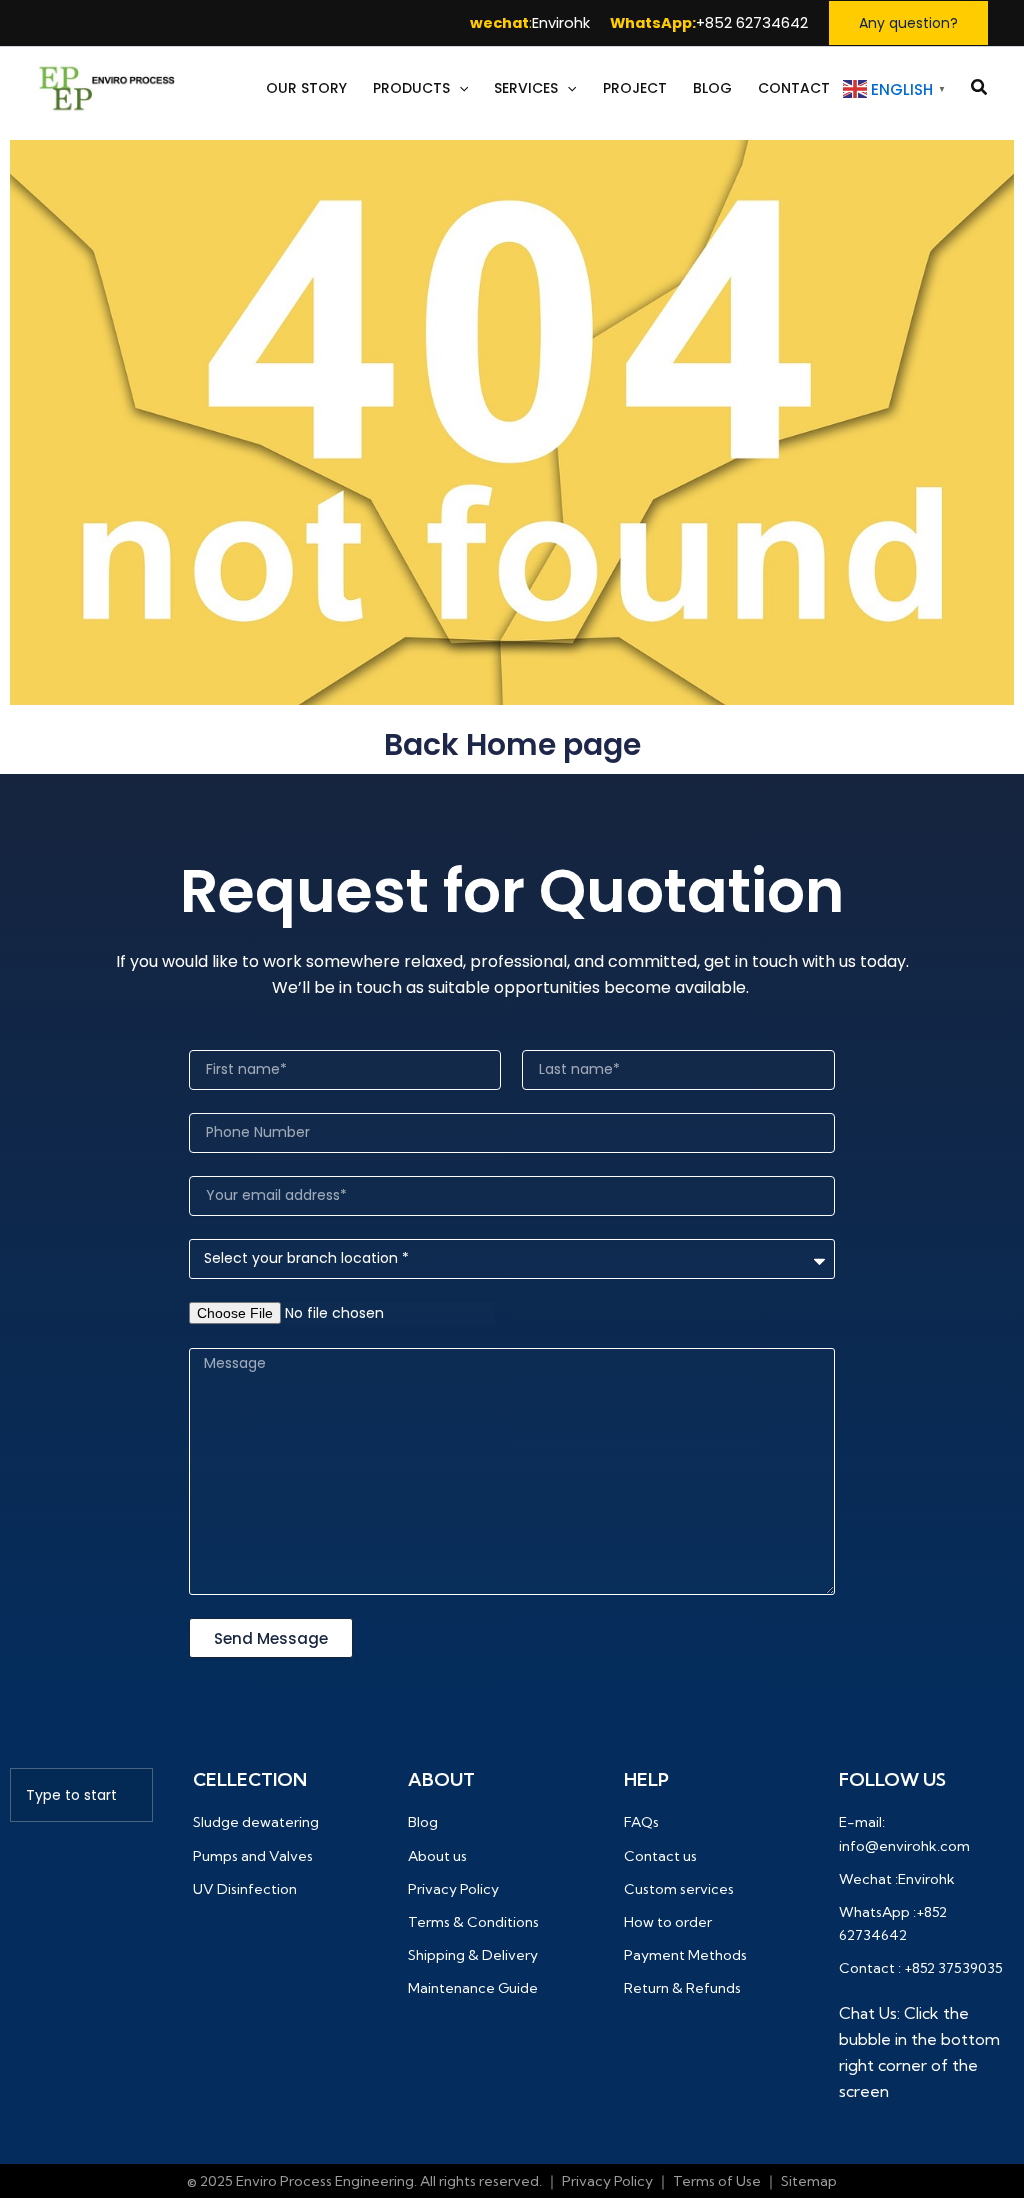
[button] (908, 23)
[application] (459, 88)
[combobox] (81, 1795)
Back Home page (512, 744)
